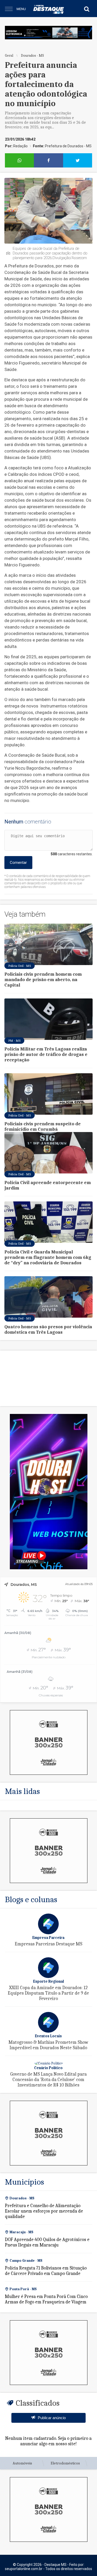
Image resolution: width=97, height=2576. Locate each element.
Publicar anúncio (52, 2418)
